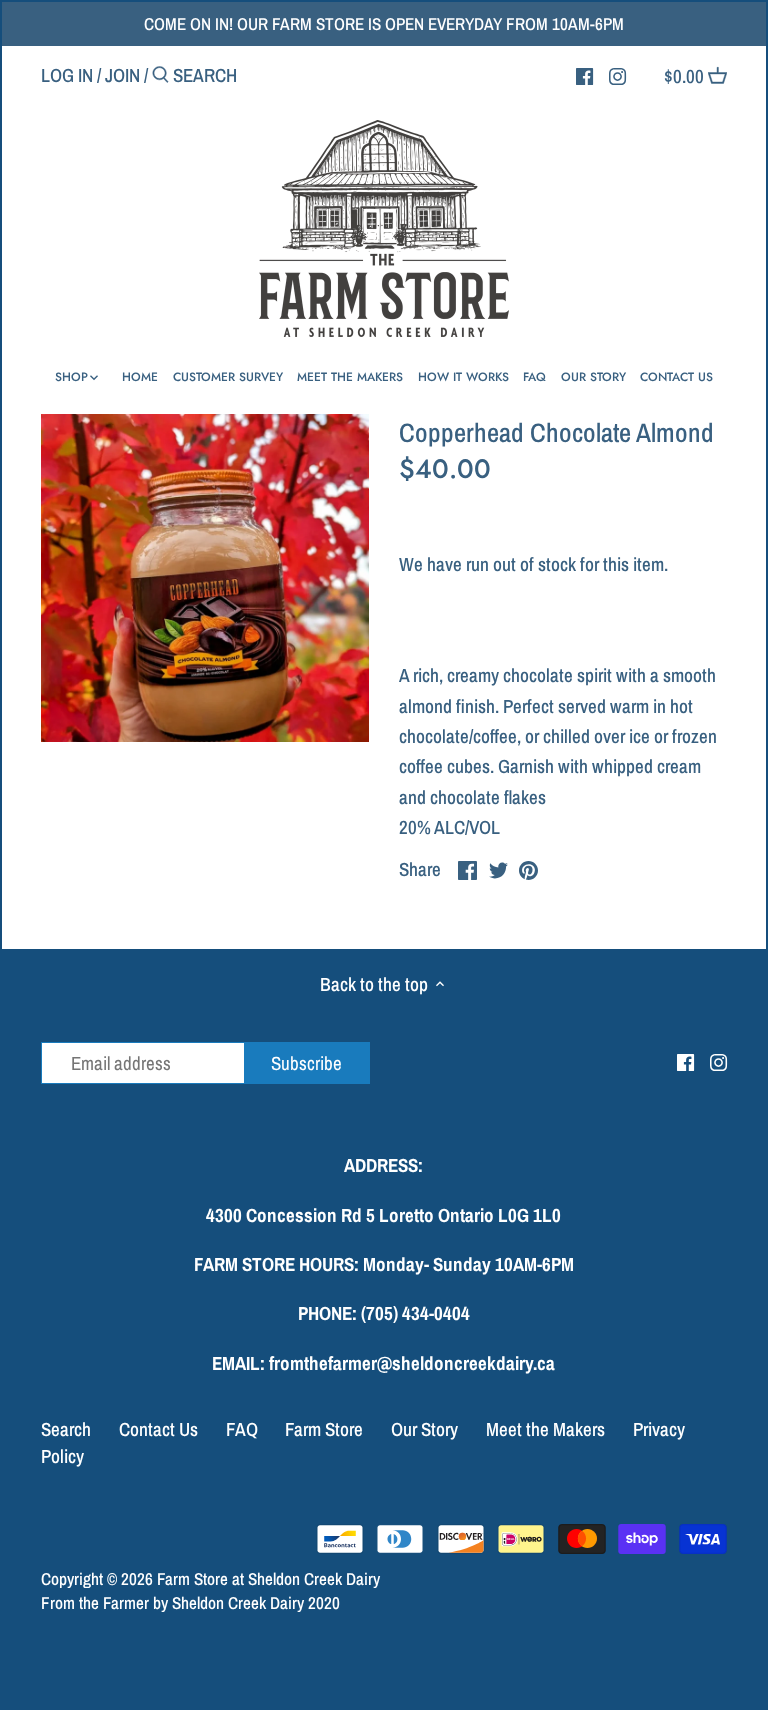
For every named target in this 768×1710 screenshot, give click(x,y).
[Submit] (160, 78)
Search (66, 1429)
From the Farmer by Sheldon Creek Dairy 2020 (190, 1602)
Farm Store (324, 1429)
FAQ (242, 1429)
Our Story (424, 1429)
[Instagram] (617, 74)
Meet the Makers (545, 1429)
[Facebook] (584, 74)
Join (122, 75)
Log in (67, 75)
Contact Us (158, 1429)
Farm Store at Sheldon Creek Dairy (268, 1578)
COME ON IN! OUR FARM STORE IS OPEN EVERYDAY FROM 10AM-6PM (384, 23)
